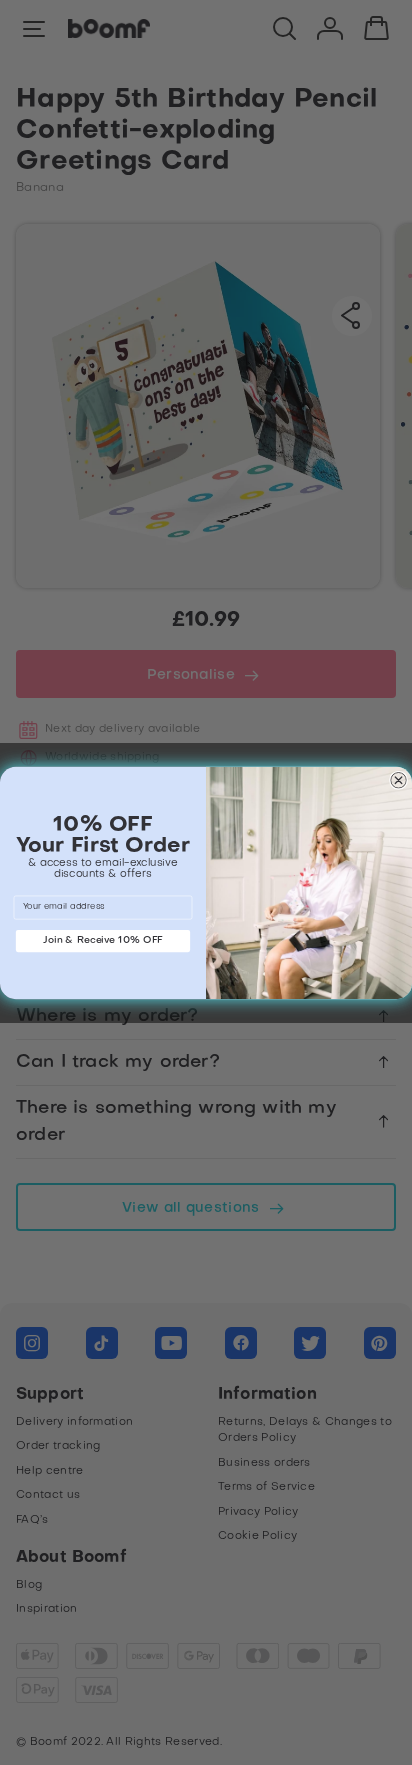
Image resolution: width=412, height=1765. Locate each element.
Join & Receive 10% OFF (103, 940)
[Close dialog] (398, 780)
